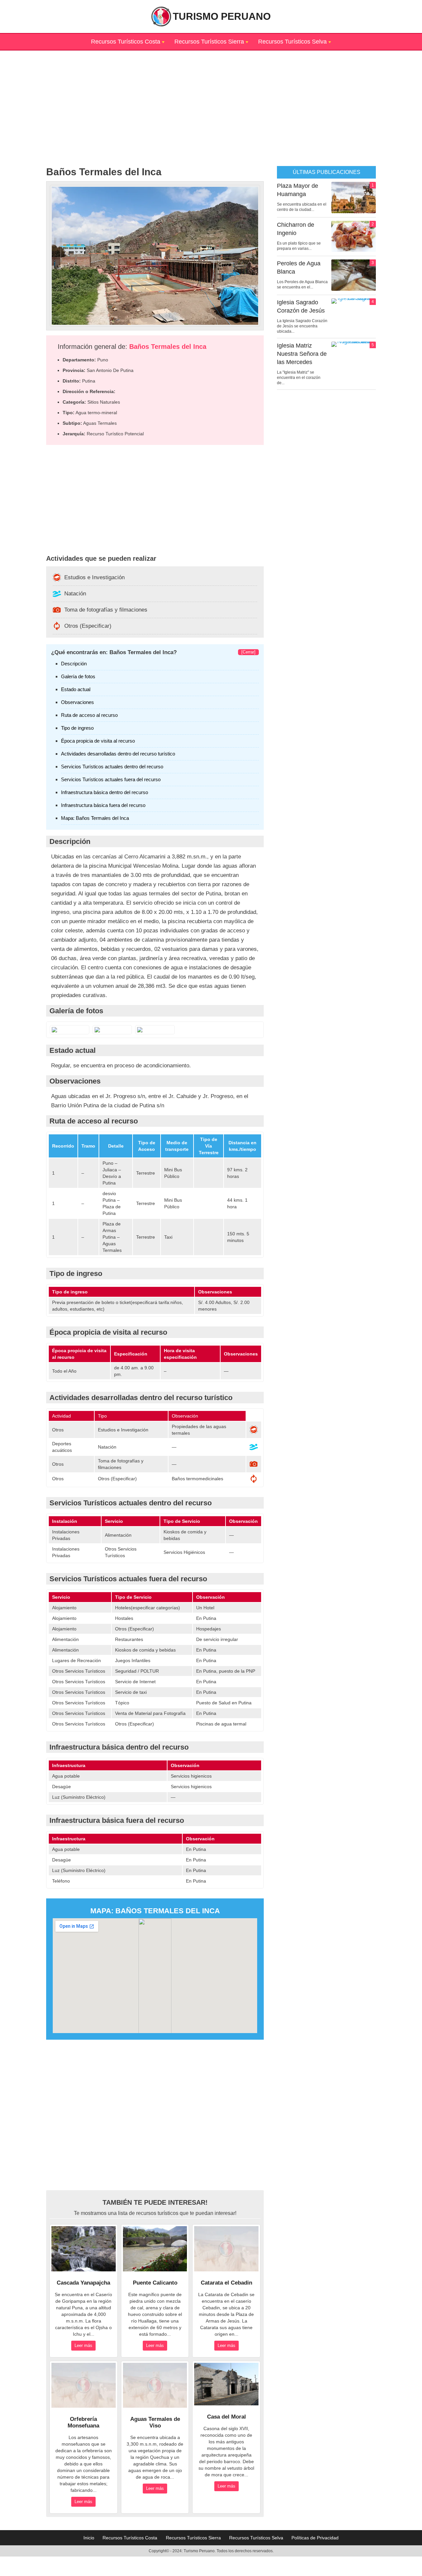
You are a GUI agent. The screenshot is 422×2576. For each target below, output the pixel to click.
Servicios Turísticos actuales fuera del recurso (111, 779)
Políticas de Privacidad (315, 2538)
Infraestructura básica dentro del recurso (105, 792)
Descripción (74, 664)
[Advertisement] (211, 97)
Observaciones (77, 702)
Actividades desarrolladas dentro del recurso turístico (118, 754)
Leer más (83, 2345)
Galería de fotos (78, 676)
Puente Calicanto (155, 2283)
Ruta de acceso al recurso (89, 715)
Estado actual (76, 689)
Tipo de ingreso (77, 728)
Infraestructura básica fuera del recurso (103, 805)
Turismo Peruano (222, 16)
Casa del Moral (226, 2417)
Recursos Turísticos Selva (292, 42)
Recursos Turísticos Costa (126, 42)
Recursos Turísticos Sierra (209, 42)
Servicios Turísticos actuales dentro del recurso (112, 767)
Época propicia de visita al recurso (98, 741)
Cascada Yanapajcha (83, 2283)
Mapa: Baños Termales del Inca (95, 818)
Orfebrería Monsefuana (83, 2422)
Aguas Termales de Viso (155, 2422)
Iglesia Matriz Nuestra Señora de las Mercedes (302, 354)
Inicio (89, 2538)
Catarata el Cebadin (226, 2283)
